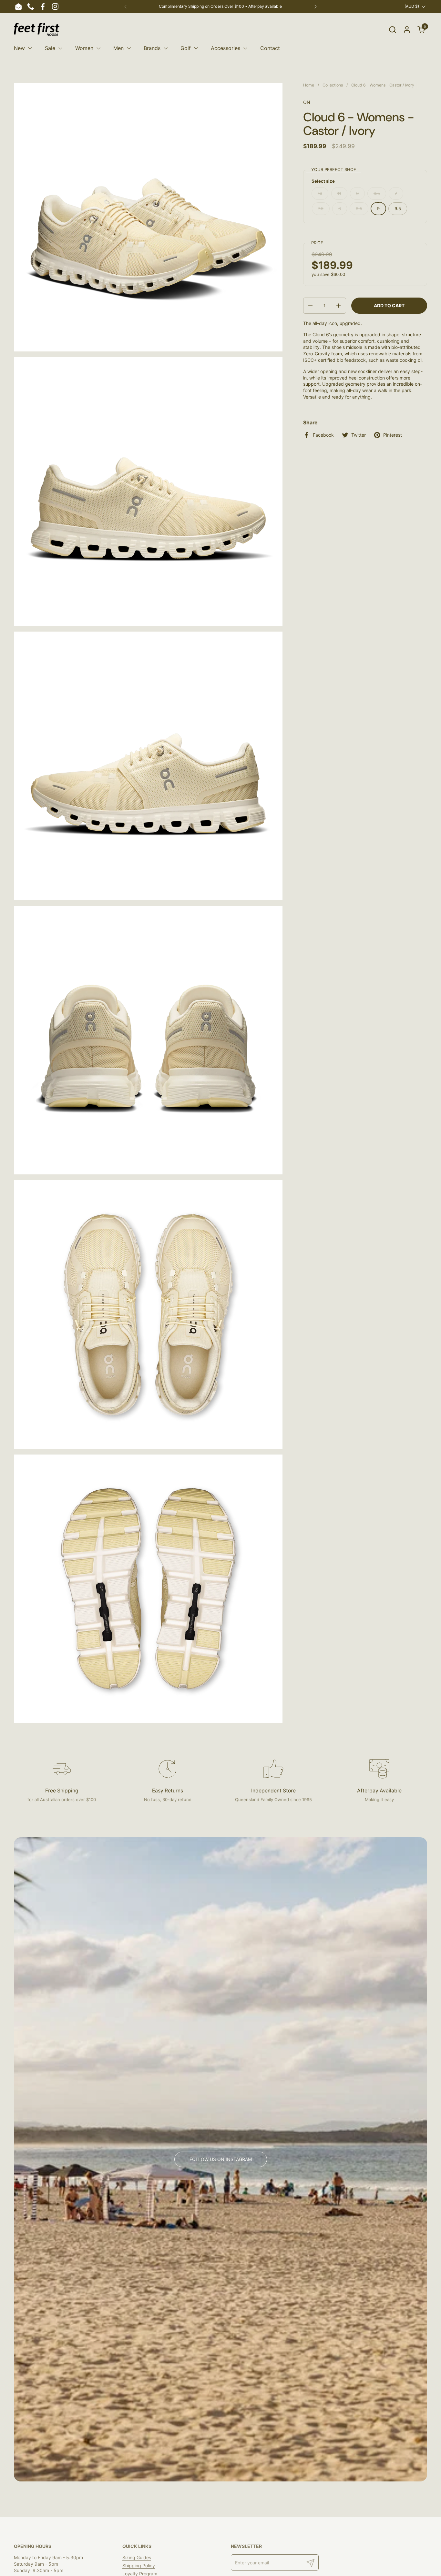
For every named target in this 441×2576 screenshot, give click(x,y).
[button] (392, 30)
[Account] (407, 30)
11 (339, 193)
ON (307, 102)
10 (320, 193)
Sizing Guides (137, 2557)
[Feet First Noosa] (37, 29)
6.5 (377, 193)
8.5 (359, 208)
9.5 (398, 208)
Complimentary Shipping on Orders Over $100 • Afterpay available (220, 6)
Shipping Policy (139, 2566)
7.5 (321, 208)
